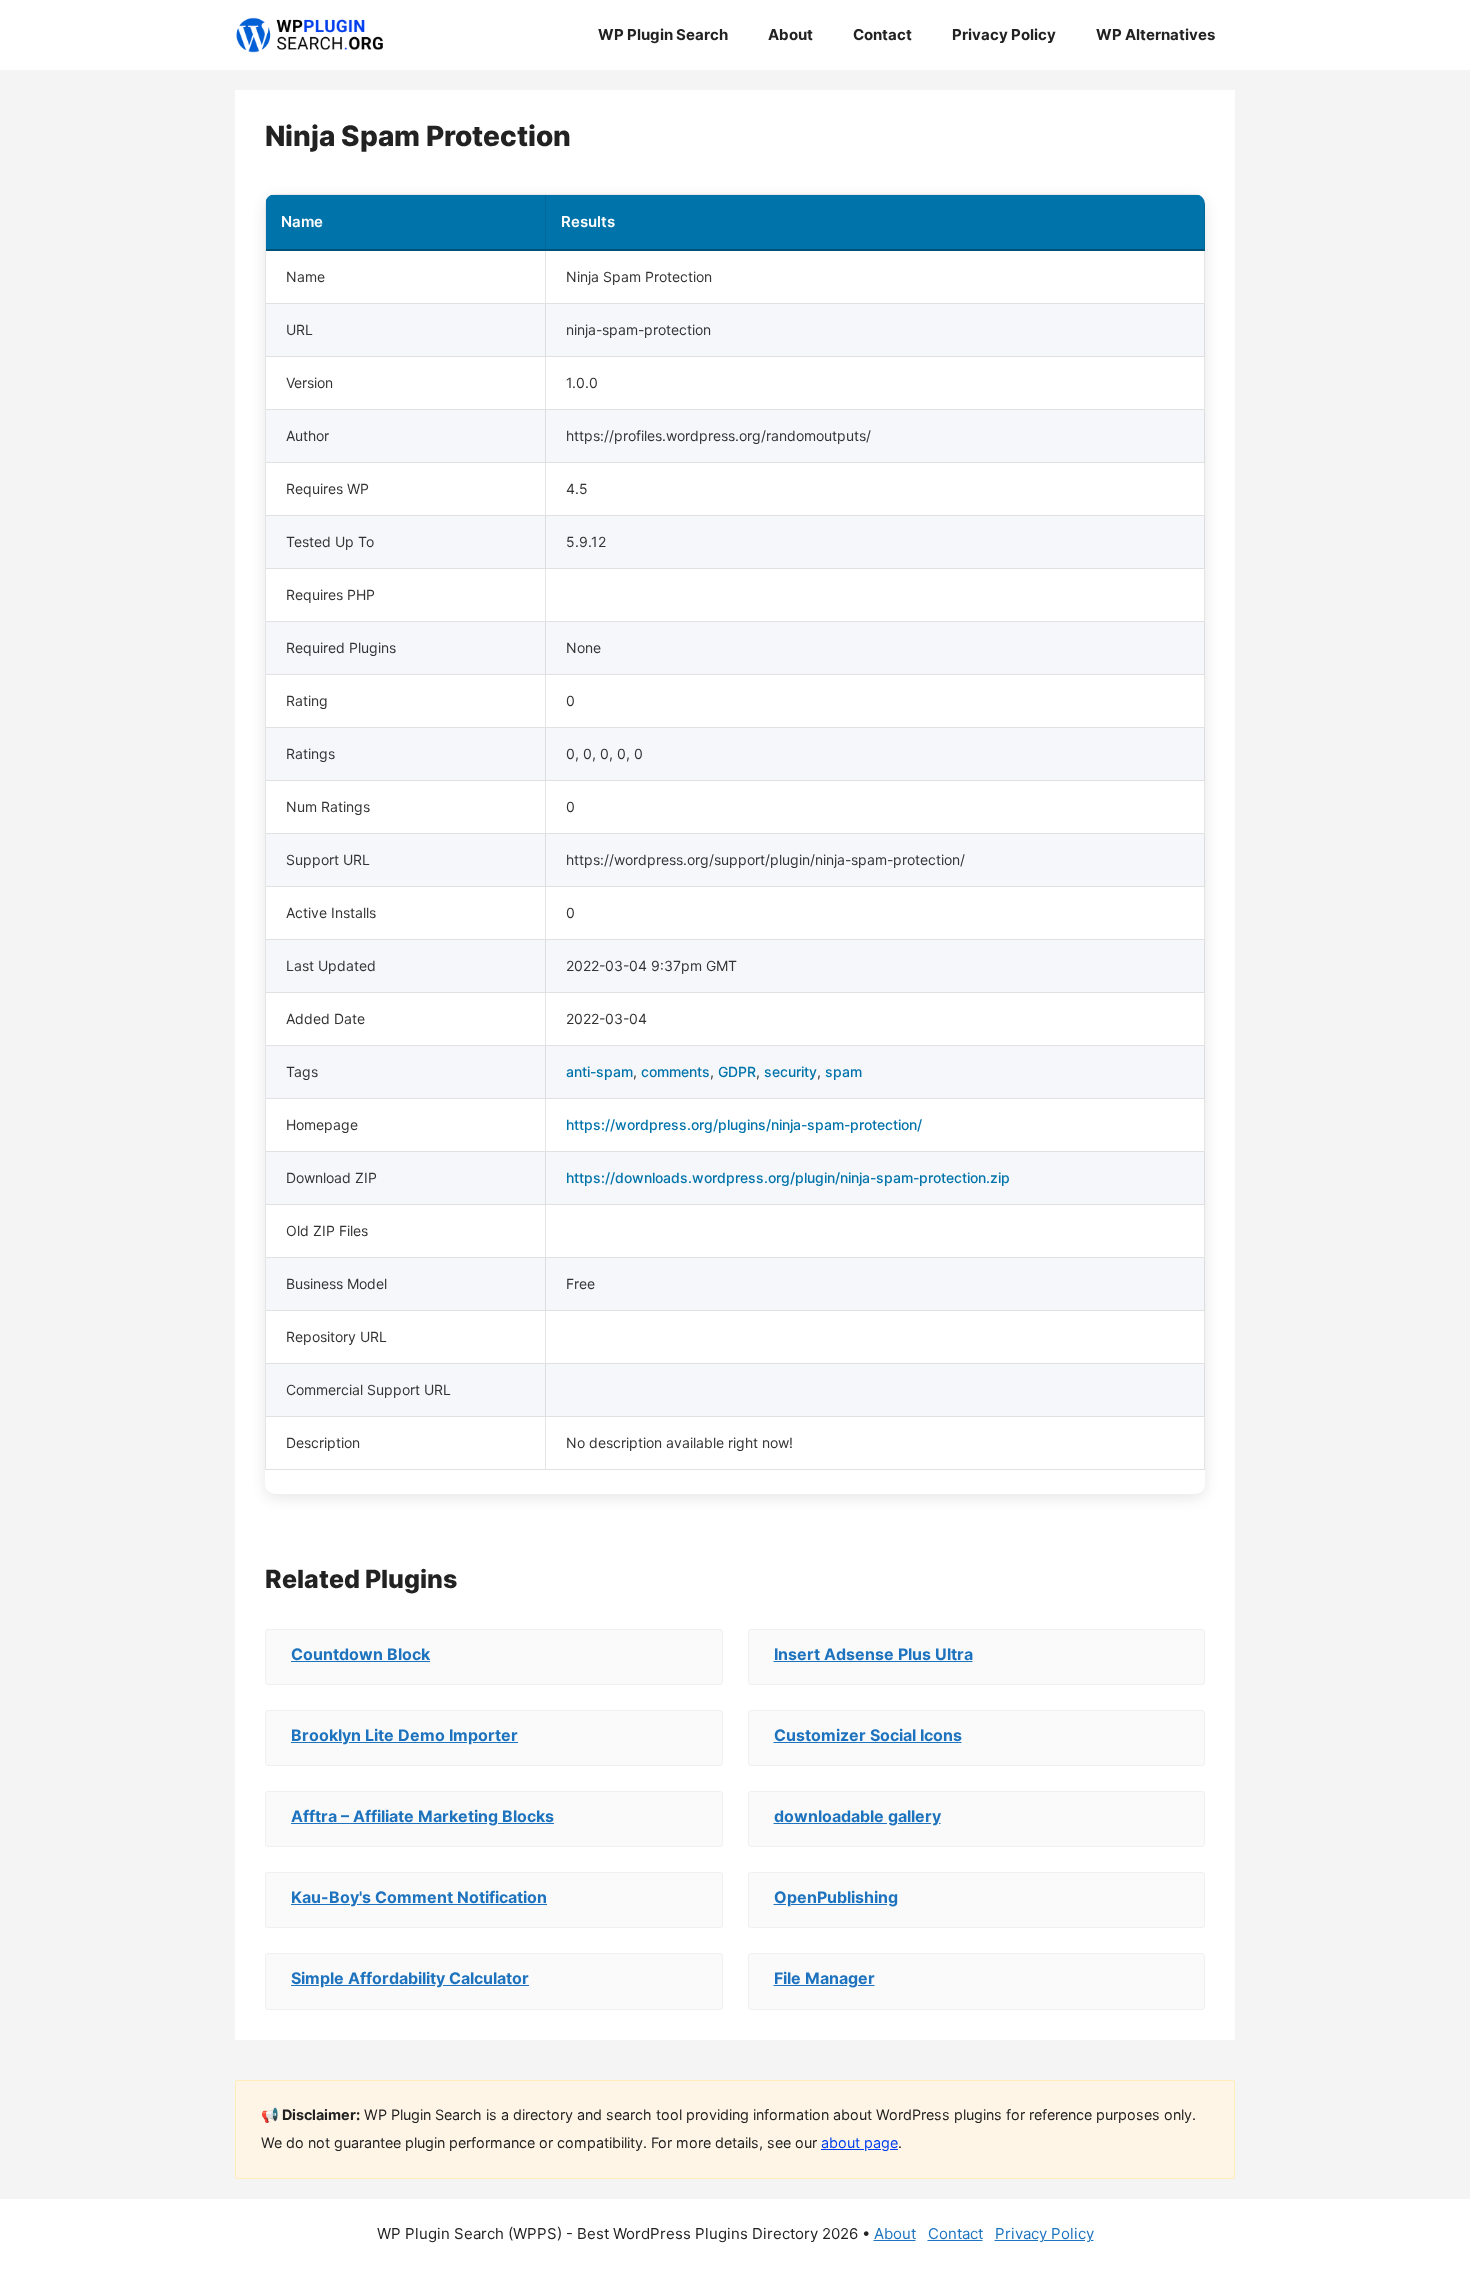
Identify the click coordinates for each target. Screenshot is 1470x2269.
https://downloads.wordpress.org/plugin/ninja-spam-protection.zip (788, 1177)
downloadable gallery (857, 1816)
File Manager (824, 1978)
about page (859, 2142)
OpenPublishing (836, 1897)
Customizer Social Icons (868, 1735)
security (790, 1071)
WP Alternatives (1155, 34)
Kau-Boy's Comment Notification (419, 1897)
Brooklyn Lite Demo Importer (404, 1735)
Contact (882, 34)
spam (843, 1071)
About (790, 34)
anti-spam (599, 1071)
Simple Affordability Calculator (410, 1978)
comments (675, 1071)
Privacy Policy (1004, 34)
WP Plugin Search (663, 34)
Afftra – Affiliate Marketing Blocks (422, 1816)
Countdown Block (360, 1654)
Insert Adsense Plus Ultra (873, 1654)
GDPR (737, 1071)
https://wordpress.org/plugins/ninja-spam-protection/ (744, 1124)
